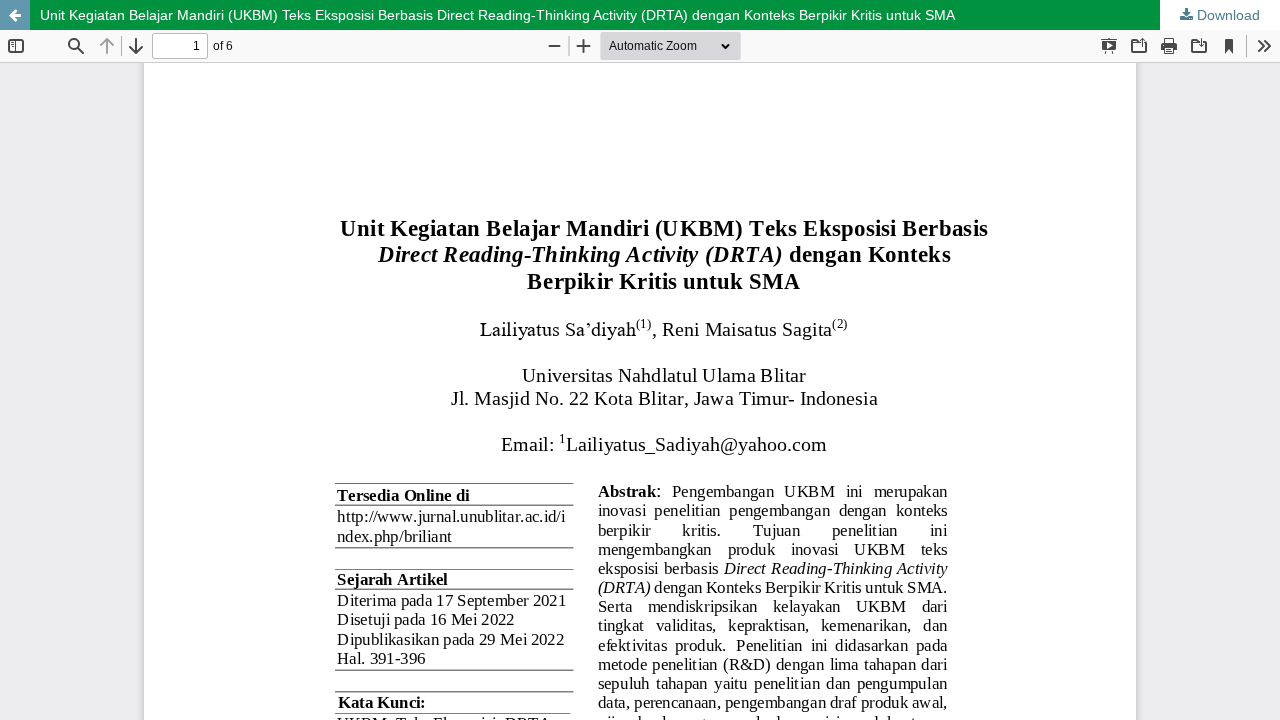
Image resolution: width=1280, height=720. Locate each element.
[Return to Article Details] (15, 15)
